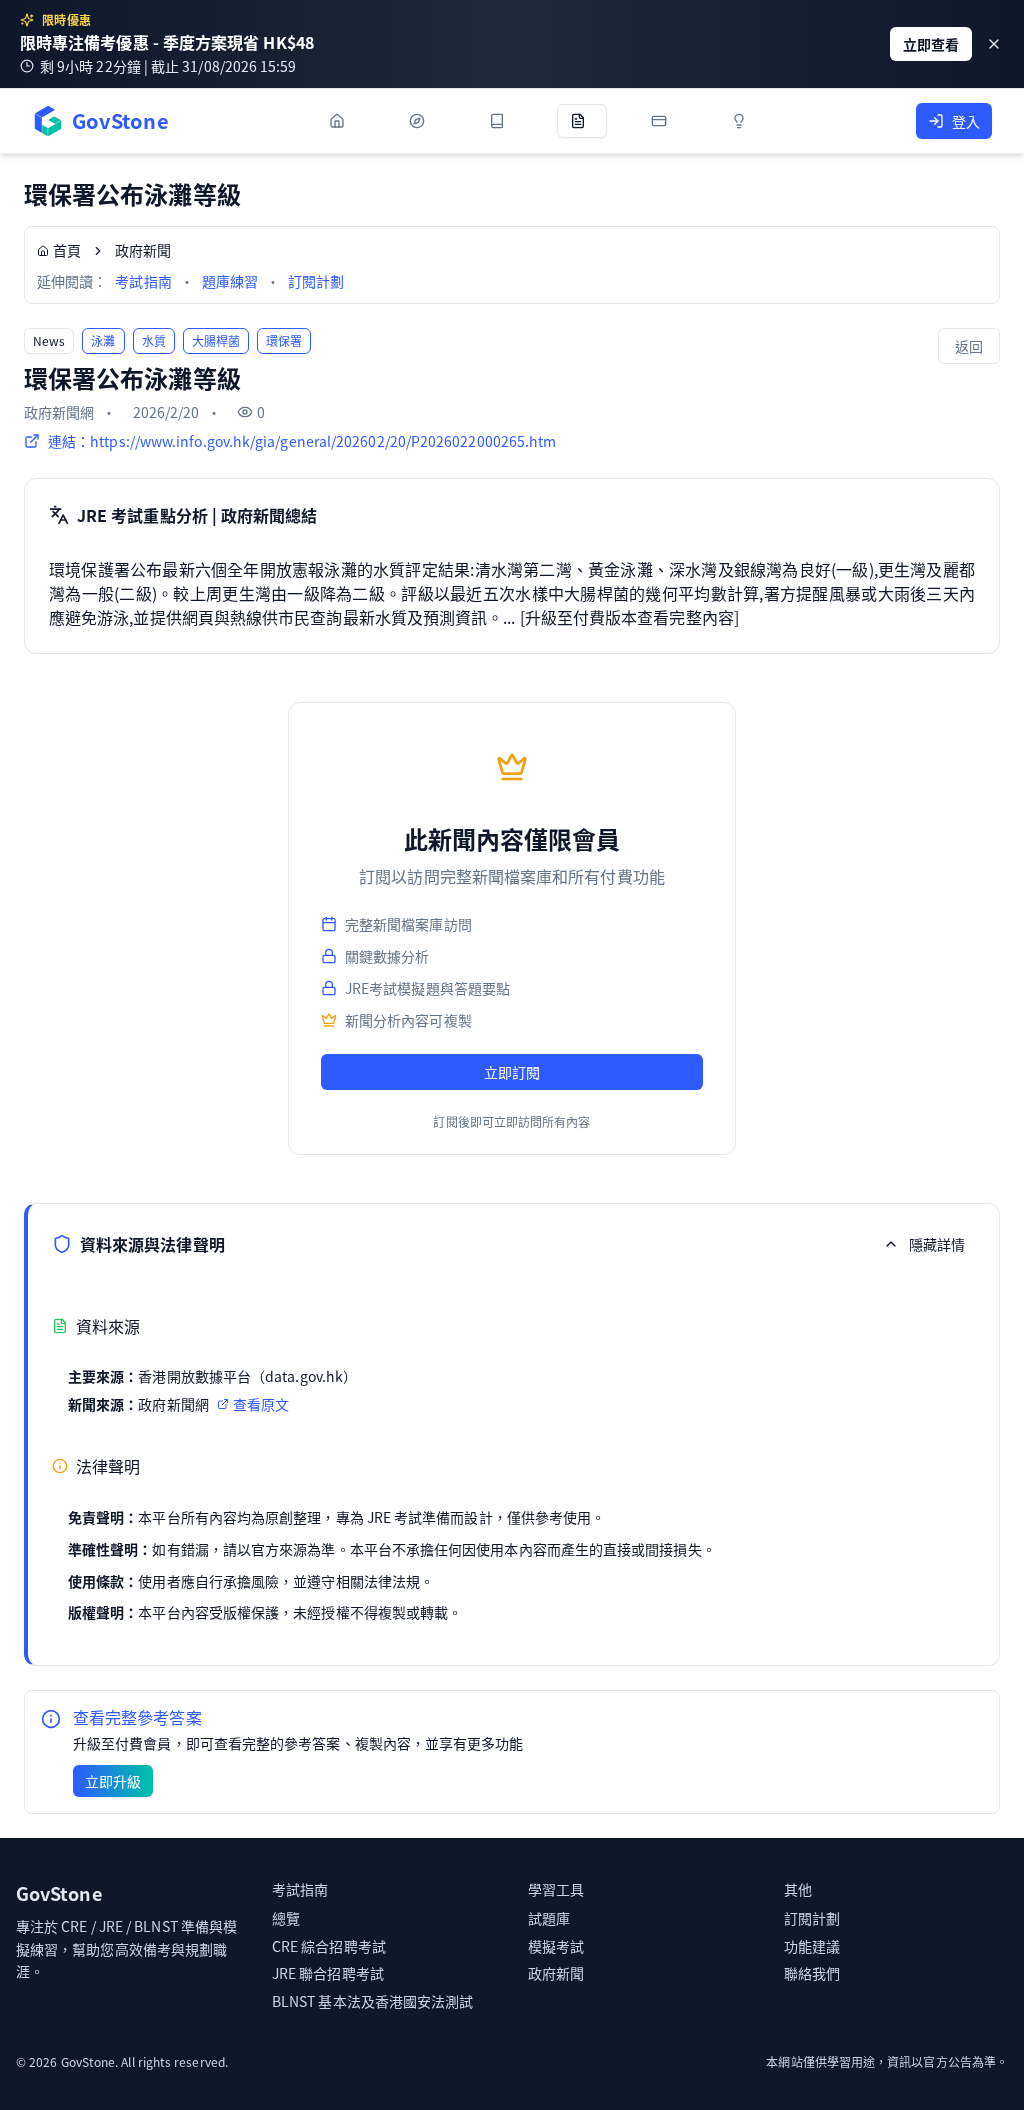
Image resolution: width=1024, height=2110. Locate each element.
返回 (969, 346)
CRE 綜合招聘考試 (329, 1946)
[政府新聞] (582, 121)
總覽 (286, 1918)
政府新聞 (556, 1973)
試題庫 (549, 1918)
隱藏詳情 (937, 1244)
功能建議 (812, 1946)
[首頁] (341, 121)
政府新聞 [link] (143, 250)
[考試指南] (421, 121)
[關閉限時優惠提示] (994, 44)
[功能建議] (743, 121)
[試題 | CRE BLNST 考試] (501, 121)
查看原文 (261, 1404)
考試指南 (143, 281)
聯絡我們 (812, 1973)
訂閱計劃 (316, 281)
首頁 (67, 250)
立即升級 (113, 1781)
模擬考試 (556, 1946)
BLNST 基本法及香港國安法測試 (372, 2001)
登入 (966, 121)
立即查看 (931, 44)
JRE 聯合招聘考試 (328, 1973)
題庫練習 (230, 281)
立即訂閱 (512, 1072)
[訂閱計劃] (663, 121)
